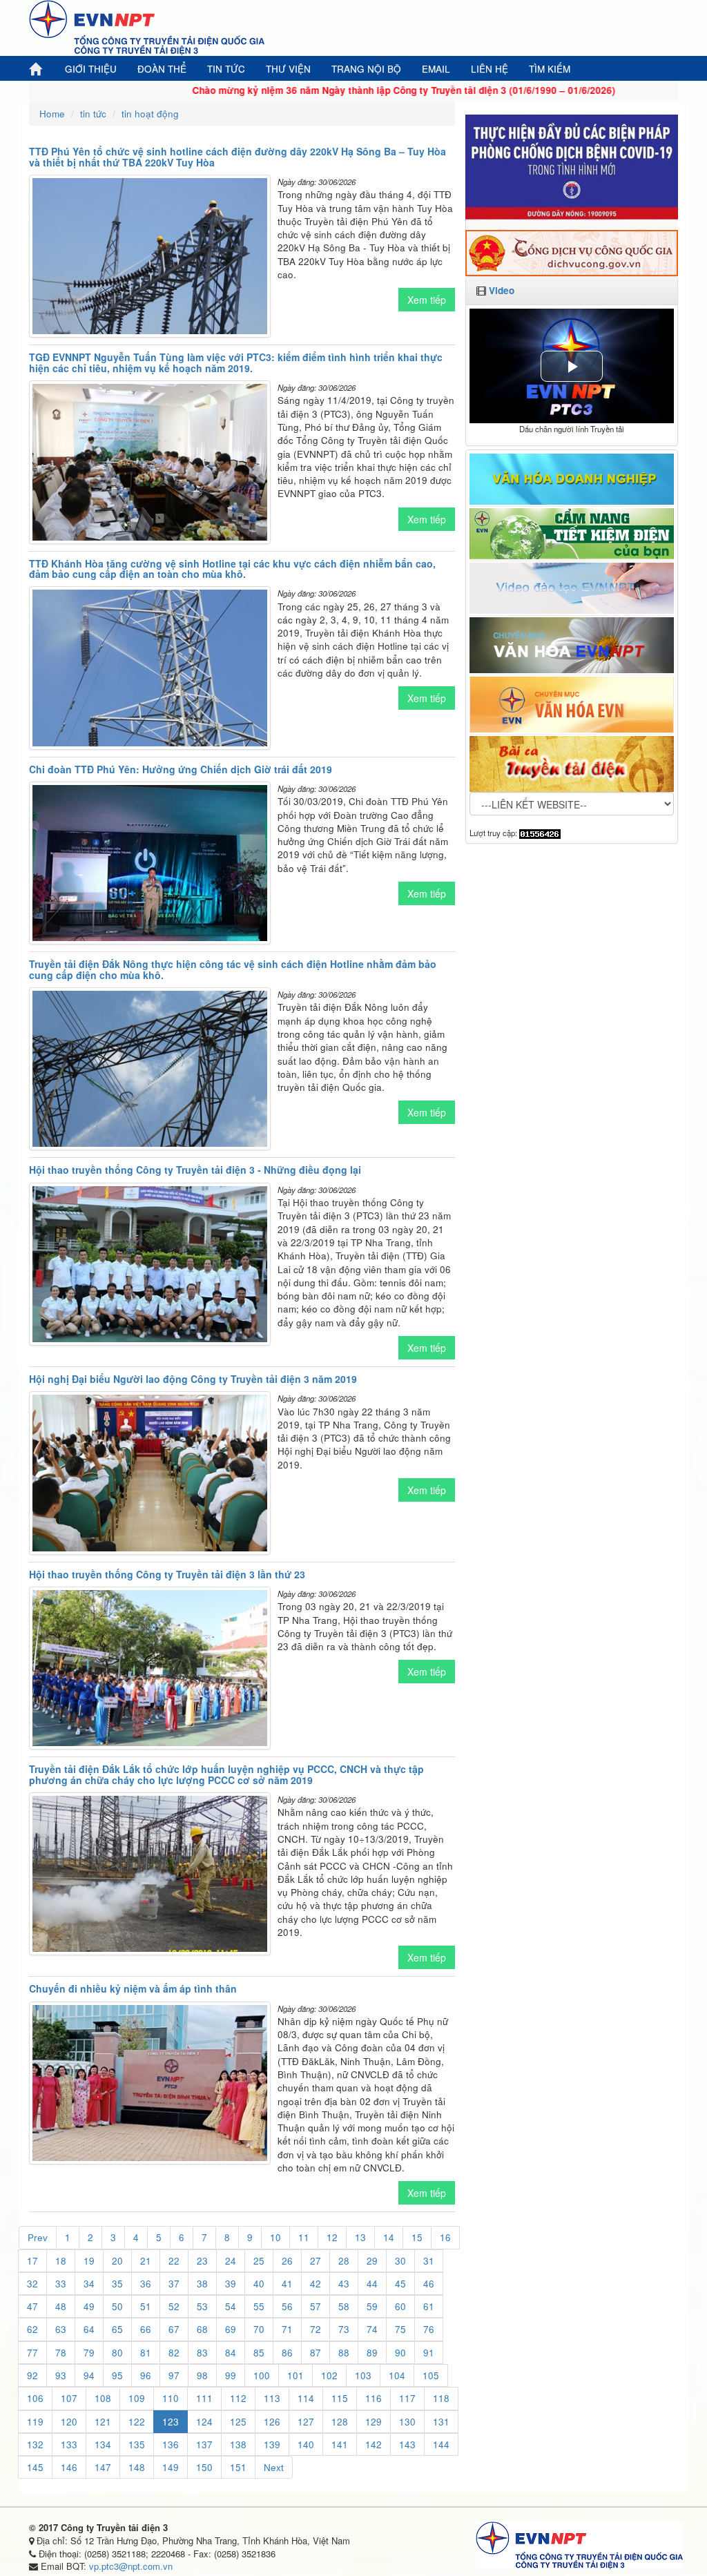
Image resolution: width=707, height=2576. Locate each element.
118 (441, 2398)
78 (61, 2353)
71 (287, 2329)
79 (89, 2353)
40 (259, 2284)
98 (202, 2375)
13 (360, 2237)
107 (69, 2398)
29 (372, 2261)
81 (146, 2353)
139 (272, 2444)
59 (372, 2306)
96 (146, 2375)
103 (363, 2375)
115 (340, 2398)
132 (35, 2444)
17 (32, 2261)
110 (171, 2398)
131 (441, 2422)
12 (332, 2237)
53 (202, 2306)
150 (204, 2467)
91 (429, 2353)
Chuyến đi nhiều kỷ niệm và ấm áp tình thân (133, 1988)
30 (400, 2261)
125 (238, 2422)
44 (372, 2284)
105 (431, 2375)
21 (146, 2261)
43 (344, 2284)
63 (61, 2329)
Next (274, 2467)
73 (344, 2329)
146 (69, 2467)
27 (316, 2261)
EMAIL (436, 69)
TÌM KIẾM (550, 69)
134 (103, 2444)
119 (35, 2422)
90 (400, 2353)
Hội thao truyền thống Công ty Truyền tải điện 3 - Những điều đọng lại (195, 1170)
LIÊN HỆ (490, 69)
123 (171, 2422)
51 (146, 2306)
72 (316, 2329)
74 (372, 2329)
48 (61, 2306)
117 (407, 2398)
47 (32, 2306)
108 (103, 2398)
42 (316, 2284)
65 (117, 2329)
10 (275, 2237)
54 (231, 2306)
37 (174, 2284)
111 (204, 2398)
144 (441, 2444)
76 (429, 2329)
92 (32, 2375)
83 (202, 2353)
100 (262, 2375)
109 (137, 2398)
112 (238, 2398)
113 (272, 2398)
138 (238, 2444)
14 (389, 2237)
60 (400, 2306)
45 (400, 2284)
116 (374, 2398)
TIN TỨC (226, 69)
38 (202, 2284)
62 (32, 2329)
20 (117, 2261)
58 (344, 2306)
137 (204, 2444)
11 (304, 2237)
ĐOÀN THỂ (162, 69)
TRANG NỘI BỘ (366, 69)
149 (171, 2467)
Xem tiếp (427, 300)
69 (231, 2329)
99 (231, 2375)
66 (146, 2329)
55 (259, 2306)
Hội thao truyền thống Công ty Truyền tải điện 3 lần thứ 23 (167, 1574)
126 (272, 2422)
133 (69, 2444)
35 (117, 2284)
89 (372, 2353)
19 (89, 2261)
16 (445, 2237)
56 (287, 2306)
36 (146, 2284)
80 (117, 2353)
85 (259, 2353)
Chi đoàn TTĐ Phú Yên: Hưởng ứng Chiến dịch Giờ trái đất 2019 (181, 769)
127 (306, 2422)
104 (397, 2375)
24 (231, 2261)
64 (89, 2329)
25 (259, 2261)
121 (103, 2422)
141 (340, 2444)
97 (174, 2375)
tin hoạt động (150, 114)
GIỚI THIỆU (91, 69)
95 (117, 2375)
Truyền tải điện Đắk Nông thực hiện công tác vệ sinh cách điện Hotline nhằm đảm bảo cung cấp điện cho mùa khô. (233, 969)
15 (417, 2237)
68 (202, 2329)
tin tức (93, 114)
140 (306, 2444)
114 (306, 2398)
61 (429, 2306)
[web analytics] (540, 833)
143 (407, 2444)
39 (231, 2284)
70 (259, 2329)
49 (89, 2306)
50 (117, 2306)
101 (296, 2375)
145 (35, 2467)
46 (429, 2284)
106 (35, 2398)
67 (174, 2329)
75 (400, 2329)
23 (202, 2261)
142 (374, 2444)
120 (69, 2422)
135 (137, 2444)
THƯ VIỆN (288, 69)
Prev (38, 2237)
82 (174, 2353)
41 (287, 2284)
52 (174, 2306)
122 (137, 2422)
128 (340, 2422)
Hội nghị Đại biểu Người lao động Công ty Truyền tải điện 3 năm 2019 (193, 1379)
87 (316, 2353)
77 (32, 2353)
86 (287, 2353)
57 (316, 2306)
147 (103, 2467)
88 (344, 2353)
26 (287, 2261)
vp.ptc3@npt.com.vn (131, 2566)
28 (344, 2261)
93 (61, 2375)
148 (137, 2467)
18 (61, 2261)
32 (32, 2284)
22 (174, 2261)
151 (238, 2467)
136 (171, 2444)
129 (374, 2422)
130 (407, 2422)
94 (89, 2375)
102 (329, 2375)
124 (204, 2422)
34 (89, 2284)
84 (231, 2353)
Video (502, 290)
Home (52, 114)
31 (429, 2261)
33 (61, 2284)
